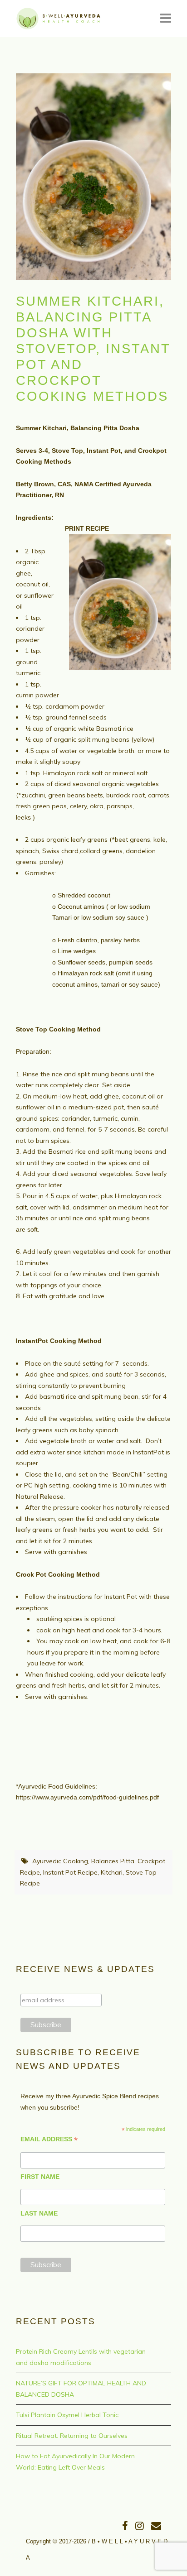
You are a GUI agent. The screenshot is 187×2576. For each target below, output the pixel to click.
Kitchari (112, 1872)
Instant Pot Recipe (70, 1872)
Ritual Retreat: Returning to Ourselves (72, 2436)
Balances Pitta (113, 1861)
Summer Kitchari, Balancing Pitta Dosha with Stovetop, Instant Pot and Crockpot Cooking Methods (93, 349)
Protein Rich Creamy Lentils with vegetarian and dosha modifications (81, 2357)
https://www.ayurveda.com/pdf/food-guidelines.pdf (87, 1797)
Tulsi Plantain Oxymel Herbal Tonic (67, 2415)
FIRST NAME (40, 2177)
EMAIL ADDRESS (49, 2139)
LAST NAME (39, 2213)
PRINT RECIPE (82, 528)
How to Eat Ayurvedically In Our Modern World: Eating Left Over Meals (75, 2462)
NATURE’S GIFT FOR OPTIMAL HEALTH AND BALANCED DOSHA (81, 2389)
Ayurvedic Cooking (60, 1861)
